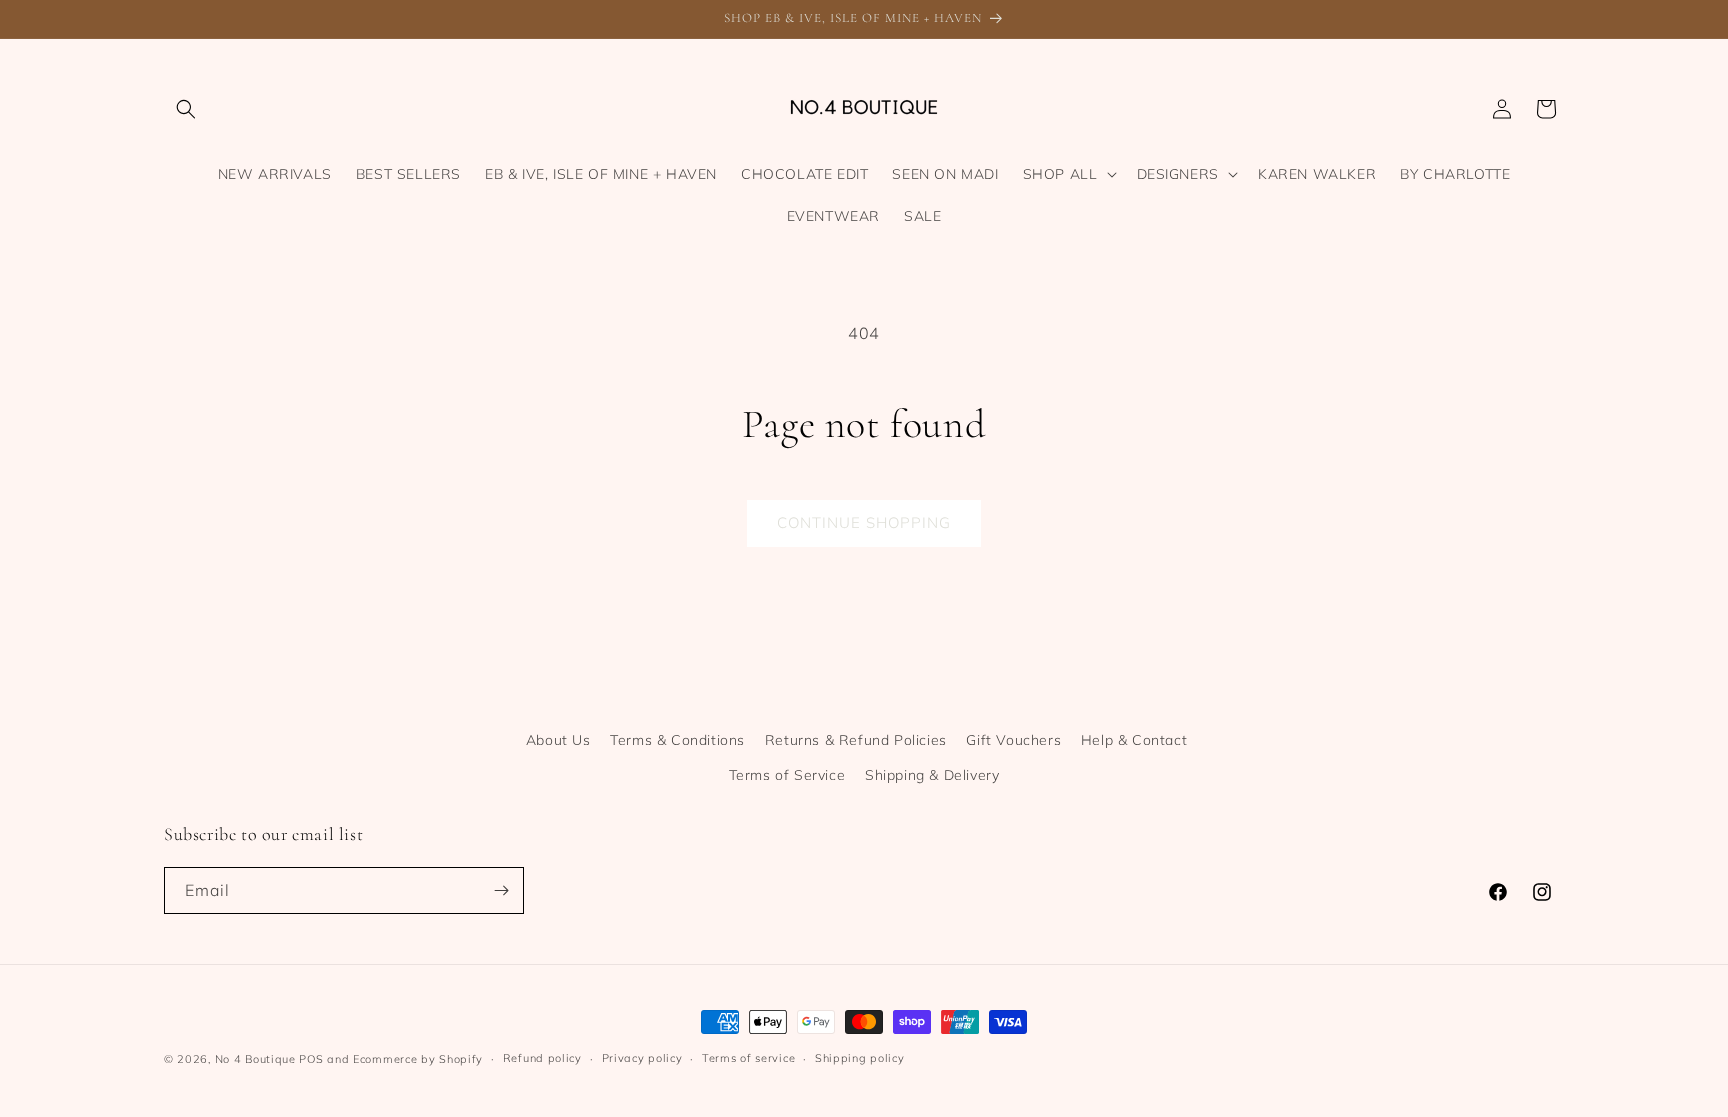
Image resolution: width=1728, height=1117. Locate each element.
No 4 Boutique (255, 1059)
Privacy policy (642, 1058)
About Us (558, 740)
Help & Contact (1134, 740)
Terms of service (748, 1058)
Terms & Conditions (677, 740)
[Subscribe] (501, 890)
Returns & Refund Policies (856, 740)
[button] (186, 109)
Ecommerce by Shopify (418, 1059)
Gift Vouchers (1013, 740)
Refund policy (542, 1058)
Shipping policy (860, 1058)
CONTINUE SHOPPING (864, 522)
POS (311, 1059)
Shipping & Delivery (932, 775)
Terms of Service (787, 775)
